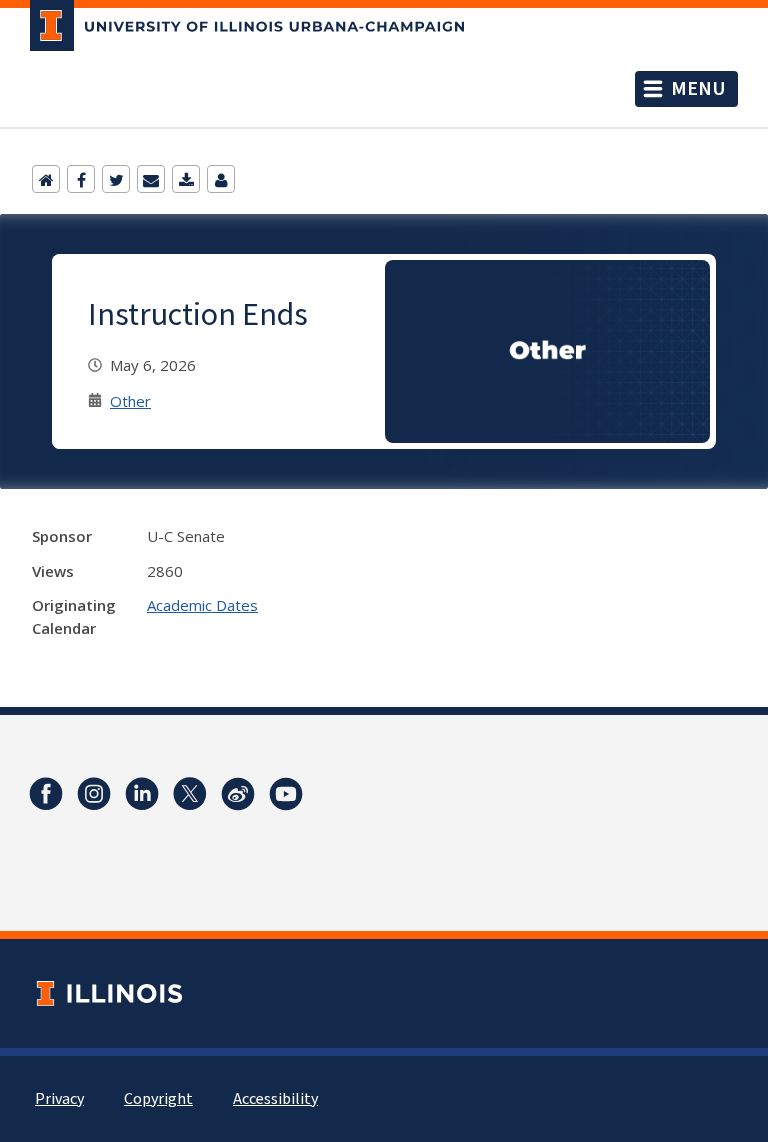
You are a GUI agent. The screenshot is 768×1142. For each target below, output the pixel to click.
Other (130, 401)
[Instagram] (94, 794)
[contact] (221, 179)
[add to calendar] (186, 179)
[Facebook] (81, 179)
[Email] (151, 179)
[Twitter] (116, 179)
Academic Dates (202, 605)
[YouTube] (286, 794)
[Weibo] (238, 794)
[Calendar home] (46, 179)
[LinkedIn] (142, 794)
